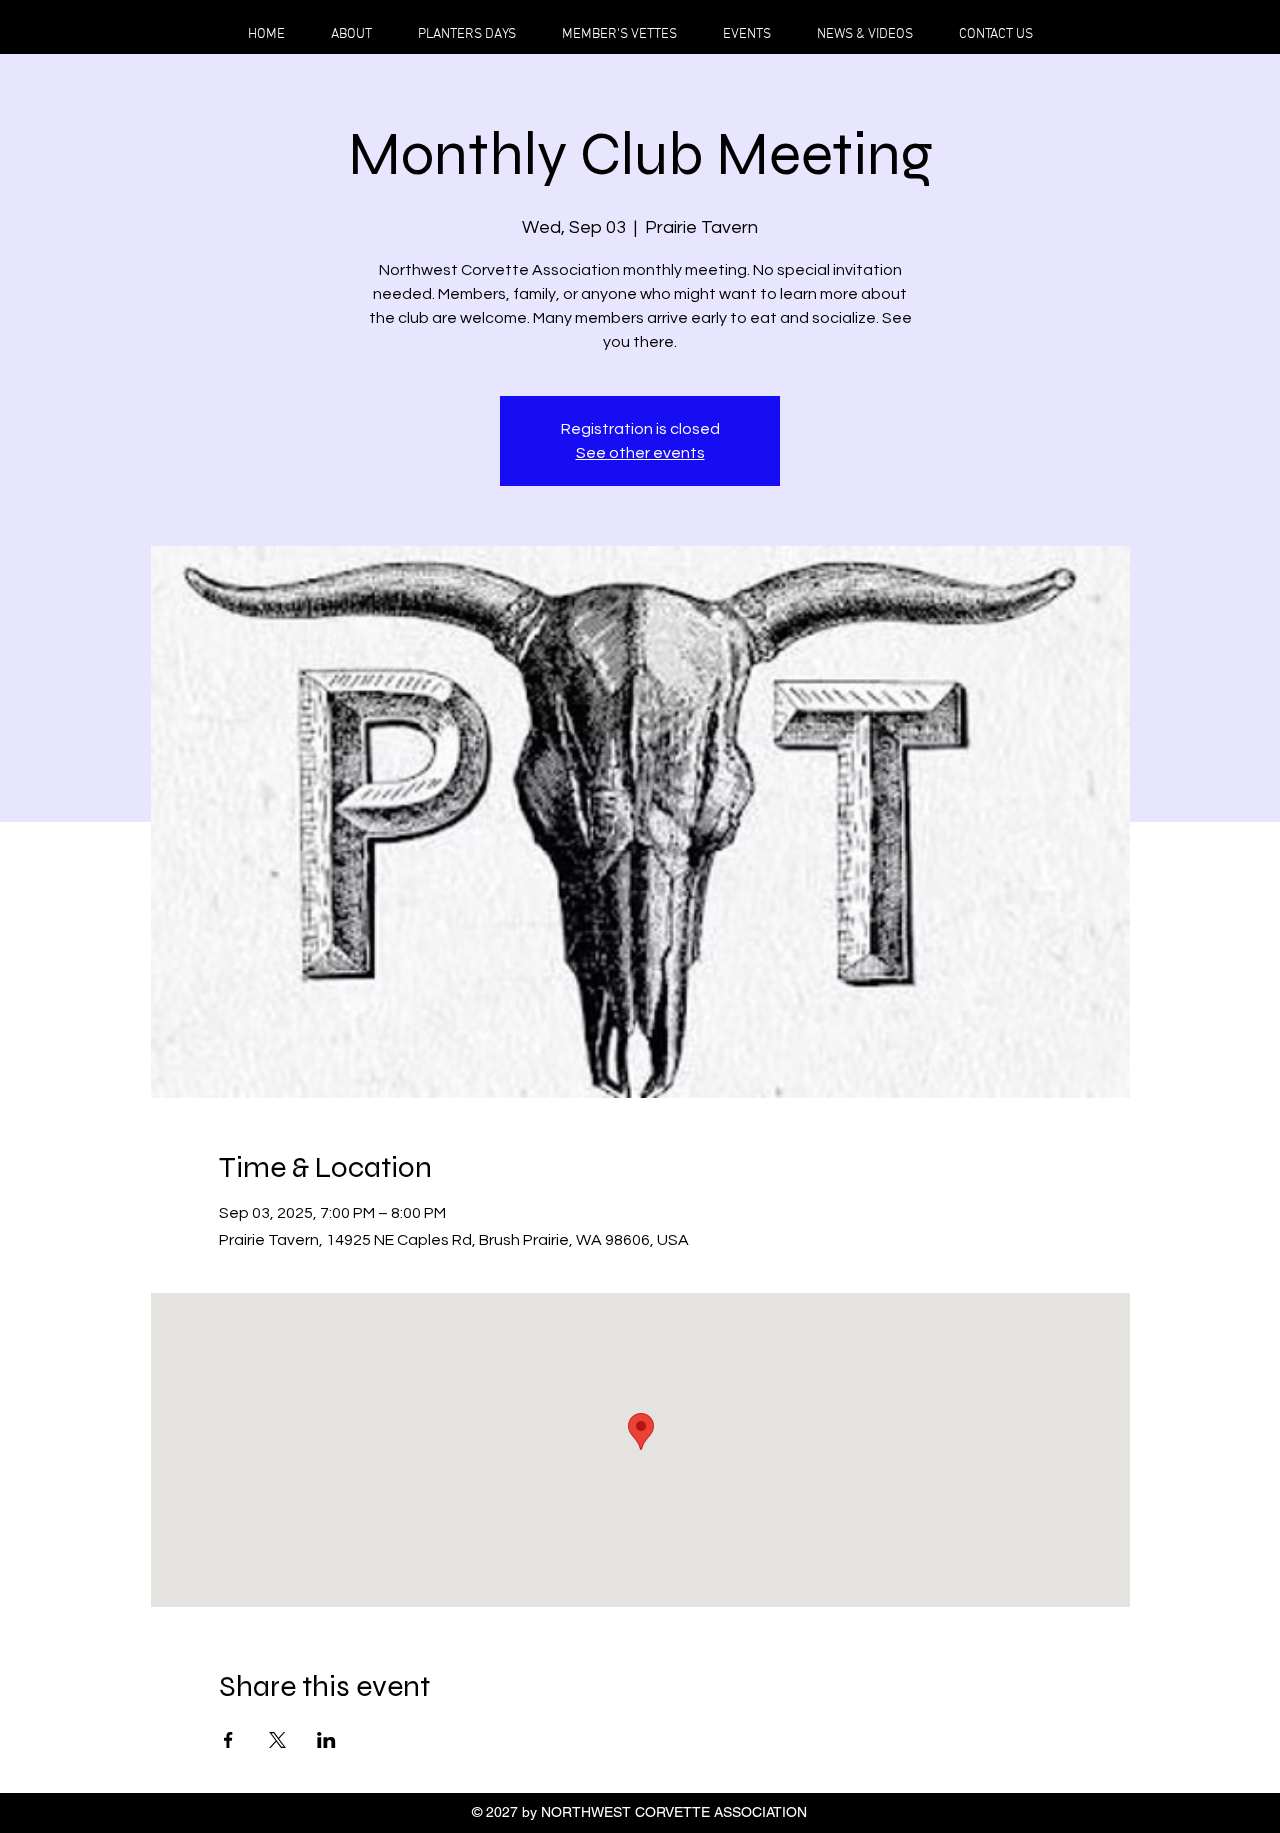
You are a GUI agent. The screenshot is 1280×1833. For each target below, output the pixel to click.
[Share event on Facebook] (228, 1740)
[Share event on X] (277, 1740)
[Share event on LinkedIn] (326, 1740)
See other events (640, 453)
